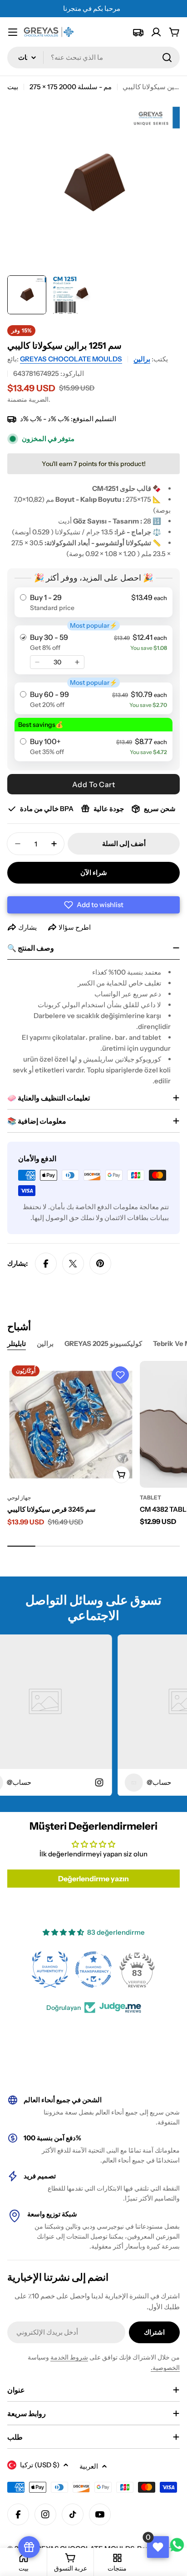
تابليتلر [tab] (17, 1343)
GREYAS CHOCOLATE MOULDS (71, 359)
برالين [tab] (45, 1343)
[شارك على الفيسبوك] (46, 1264)
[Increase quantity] (77, 662)
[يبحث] (167, 58)
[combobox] (93, 58)
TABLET (150, 1497)
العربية (89, 2466)
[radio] (93, 602)
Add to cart (94, 784)
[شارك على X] (73, 1264)
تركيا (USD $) (40, 2465)
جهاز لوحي (19, 1497)
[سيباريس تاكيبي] (138, 32)
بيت (13, 87)
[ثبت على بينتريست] (100, 1264)
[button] (93, 905)
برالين (142, 359)
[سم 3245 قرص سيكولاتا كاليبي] (71, 1424)
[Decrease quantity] (37, 662)
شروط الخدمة (69, 2357)
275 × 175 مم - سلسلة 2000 (71, 87)
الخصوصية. (165, 2368)
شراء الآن (94, 872)
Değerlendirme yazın (93, 1879)
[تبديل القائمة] (13, 32)
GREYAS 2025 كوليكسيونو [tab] (103, 1343)
